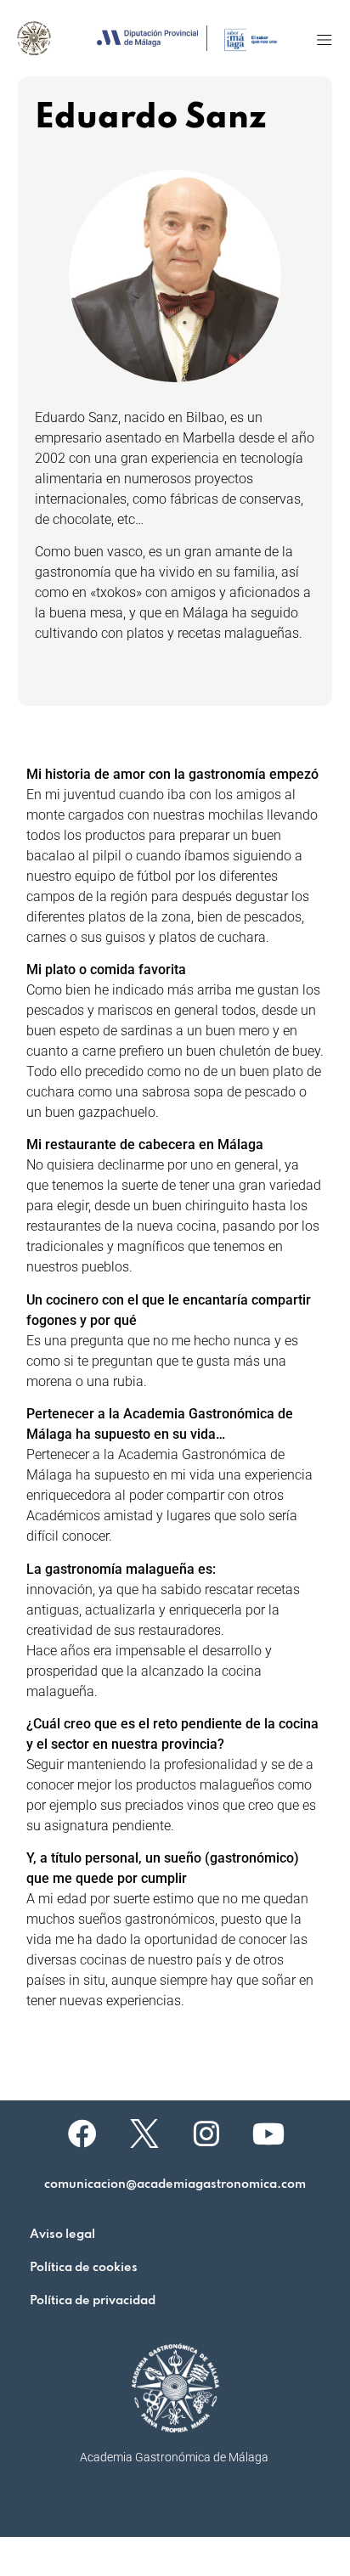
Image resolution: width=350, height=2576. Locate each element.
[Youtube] (268, 2134)
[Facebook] (82, 2134)
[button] (324, 39)
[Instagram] (206, 2134)
